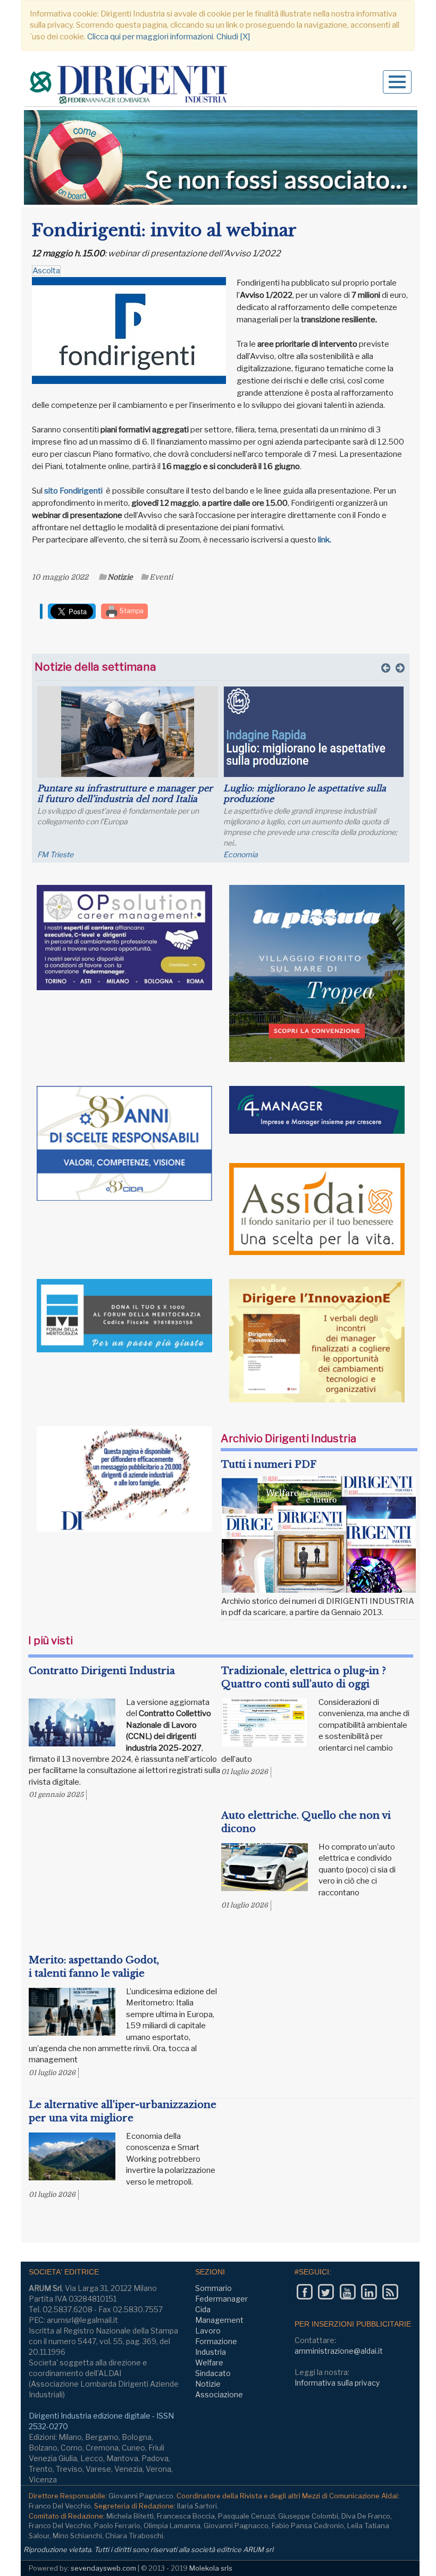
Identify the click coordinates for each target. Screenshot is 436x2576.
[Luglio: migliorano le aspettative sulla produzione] (314, 732)
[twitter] (326, 2292)
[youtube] (347, 2292)
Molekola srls (211, 2568)
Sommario (213, 2288)
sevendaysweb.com (103, 2568)
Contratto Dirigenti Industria (102, 1671)
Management (219, 2320)
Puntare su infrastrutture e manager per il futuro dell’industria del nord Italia (125, 793)
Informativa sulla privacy (337, 2383)
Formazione (216, 2341)
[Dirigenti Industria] (130, 86)
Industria (211, 2352)
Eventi (161, 577)
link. (326, 540)
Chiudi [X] (233, 37)
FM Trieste (55, 854)
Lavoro (208, 2331)
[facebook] (304, 2292)
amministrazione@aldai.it (339, 2351)
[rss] (390, 2292)
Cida (203, 2309)
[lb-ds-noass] (221, 157)
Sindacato (213, 2373)
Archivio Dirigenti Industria (288, 1438)
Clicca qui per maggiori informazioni (150, 37)
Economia (241, 854)
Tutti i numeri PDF (269, 1465)
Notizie (120, 577)
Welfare (209, 2362)
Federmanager (221, 2299)
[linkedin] (369, 2292)
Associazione (219, 2394)
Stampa (131, 611)
